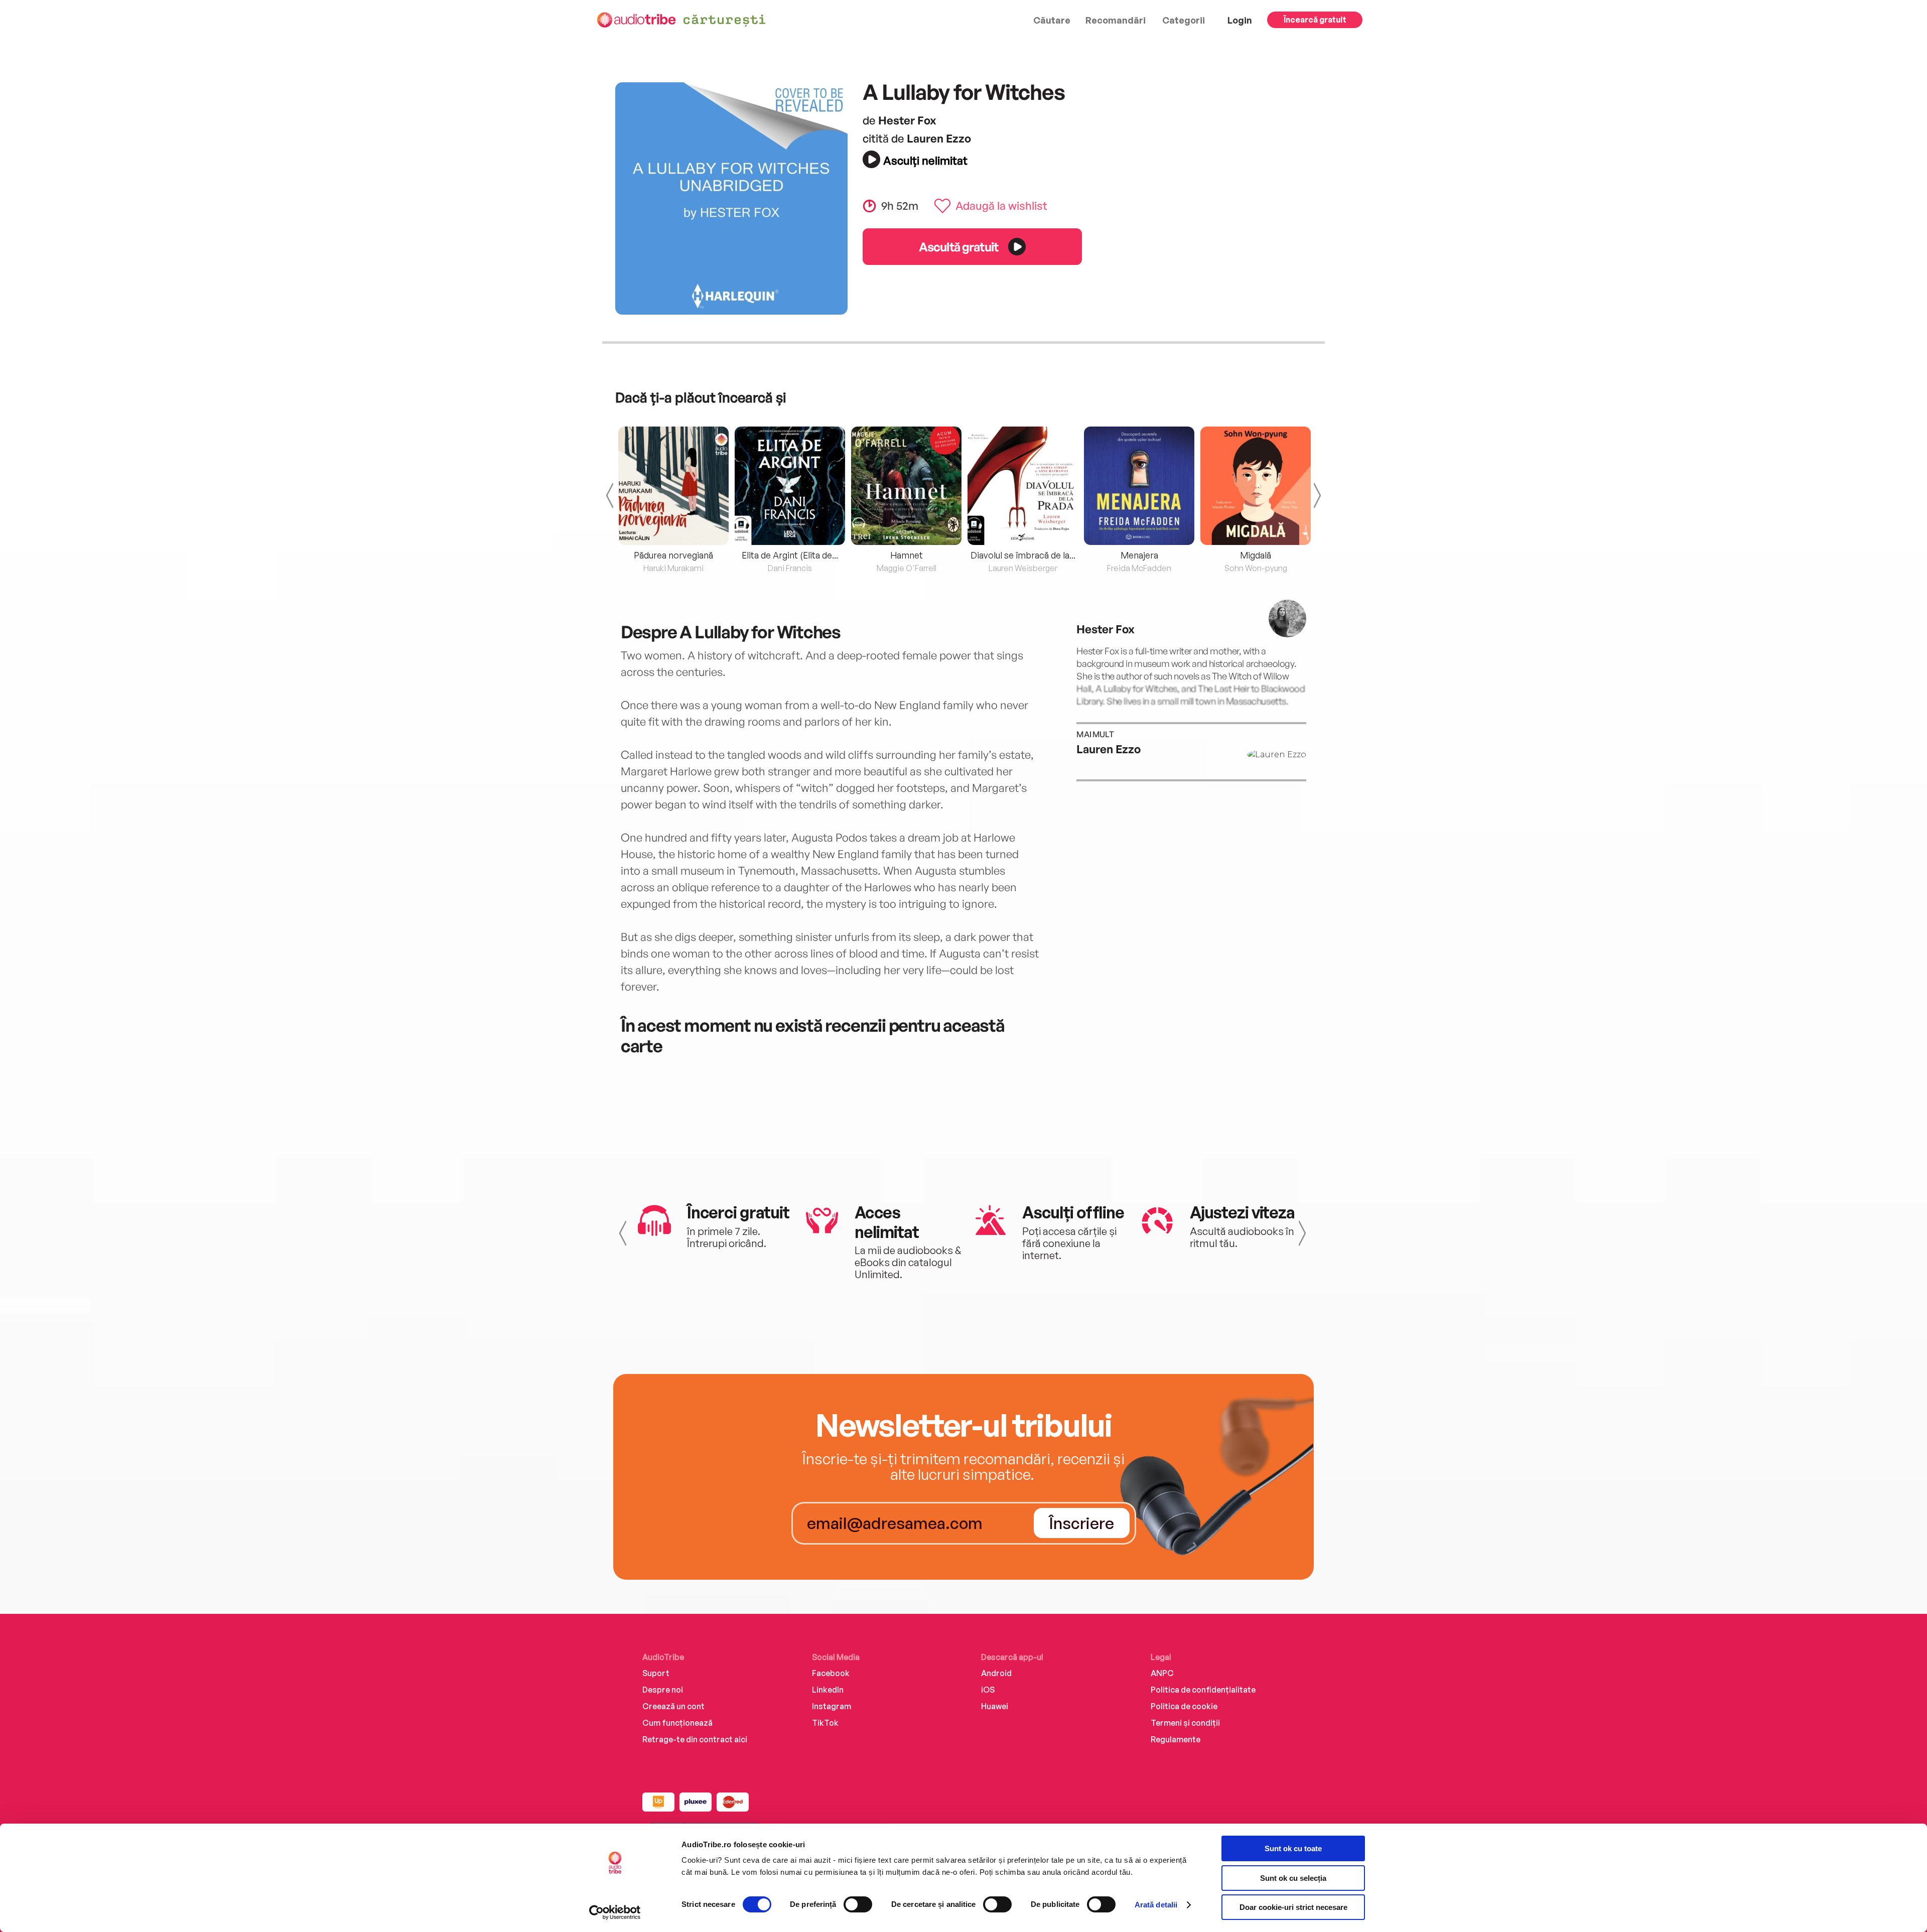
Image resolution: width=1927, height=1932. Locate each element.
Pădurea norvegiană (673, 555)
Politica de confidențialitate (1203, 1690)
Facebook (831, 1673)
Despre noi (663, 1690)
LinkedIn (828, 1690)
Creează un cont (673, 1706)
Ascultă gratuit (958, 247)
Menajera (1139, 555)
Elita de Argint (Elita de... (790, 555)
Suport (656, 1673)
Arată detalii (1156, 1905)
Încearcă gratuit (1315, 20)
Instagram (832, 1706)
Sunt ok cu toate (1293, 1848)
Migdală (1256, 555)
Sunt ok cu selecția (1293, 1878)
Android (996, 1673)
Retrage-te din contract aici (695, 1739)
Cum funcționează (677, 1723)
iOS (988, 1690)
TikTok (825, 1723)
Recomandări (1116, 20)
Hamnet (907, 555)
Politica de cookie (1184, 1706)
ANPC (1162, 1673)
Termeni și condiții (1185, 1723)
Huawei (995, 1706)
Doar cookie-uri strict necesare (1293, 1907)
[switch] (858, 1904)
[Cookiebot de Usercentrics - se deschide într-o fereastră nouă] (615, 1912)
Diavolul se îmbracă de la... (1023, 555)
